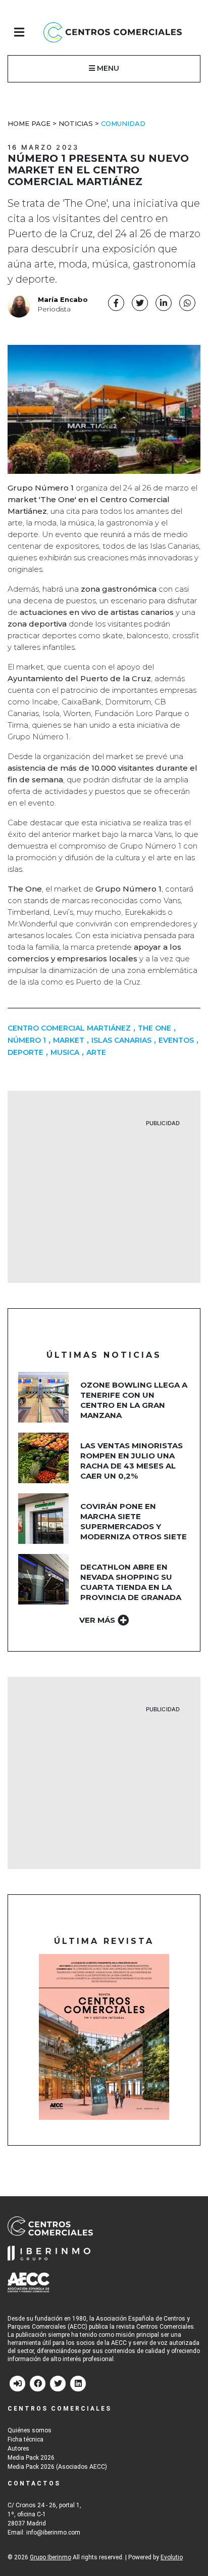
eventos (176, 1040)
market (69, 1040)
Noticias (76, 123)
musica (65, 1052)
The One (154, 1028)
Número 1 (27, 1040)
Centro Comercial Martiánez (69, 1028)
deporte (25, 1052)
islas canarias (121, 1040)
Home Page (29, 123)
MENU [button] (107, 68)
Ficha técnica (25, 2439)
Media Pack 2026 (31, 2458)
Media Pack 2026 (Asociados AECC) (57, 2467)
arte (96, 1052)
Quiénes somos (30, 2430)
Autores (18, 2449)
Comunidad (123, 123)
